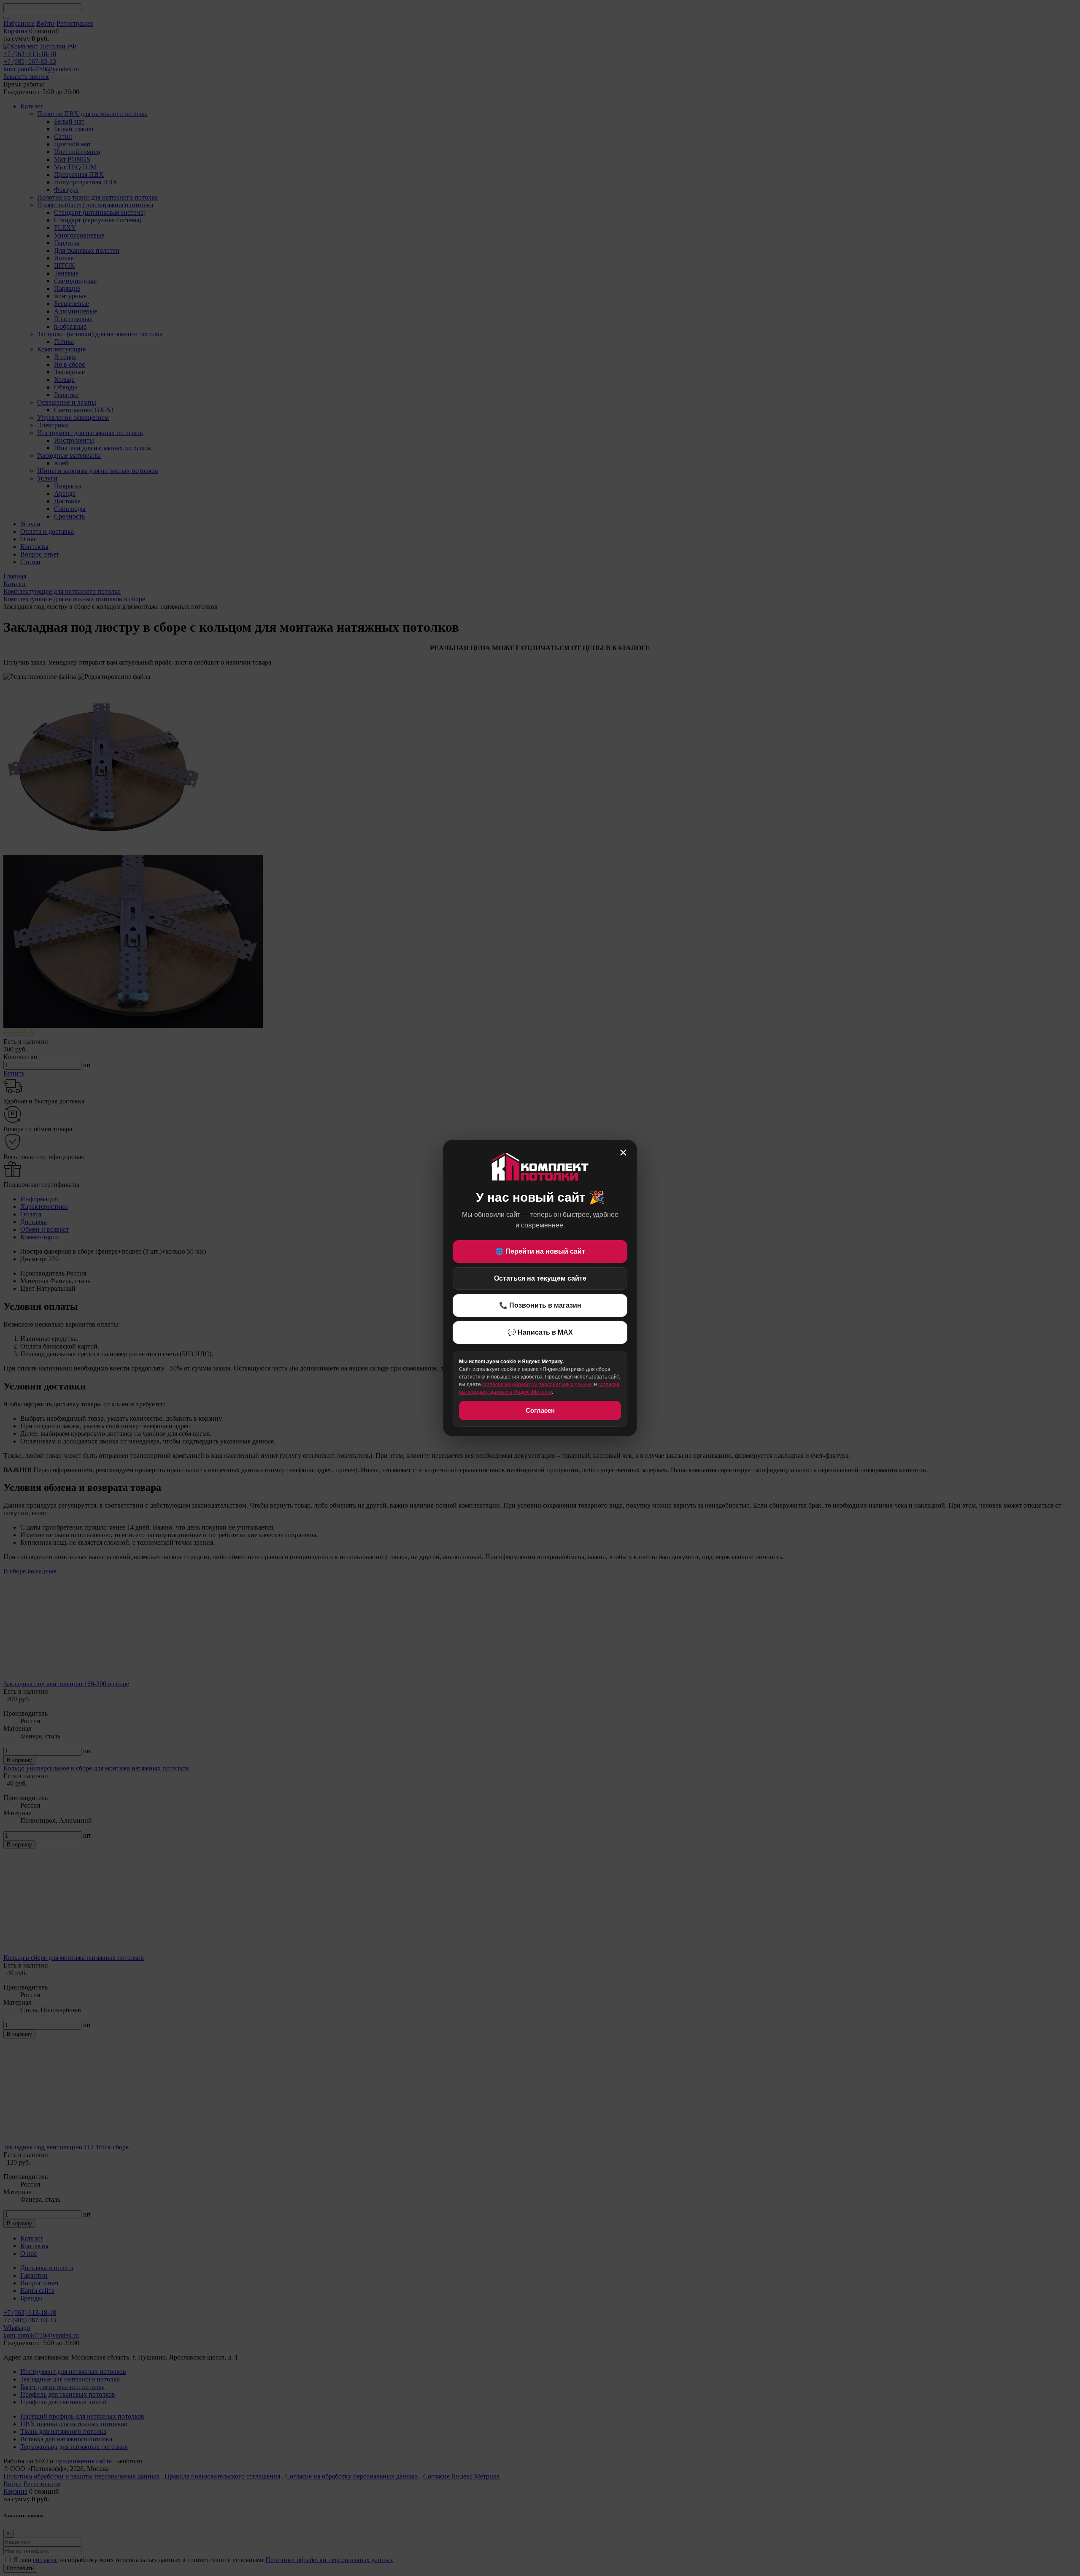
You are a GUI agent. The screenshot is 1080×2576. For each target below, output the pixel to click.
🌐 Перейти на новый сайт (540, 1251)
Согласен (540, 1410)
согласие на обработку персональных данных (537, 1384)
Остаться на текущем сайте (540, 1278)
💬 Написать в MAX (540, 1332)
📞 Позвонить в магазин (540, 1305)
